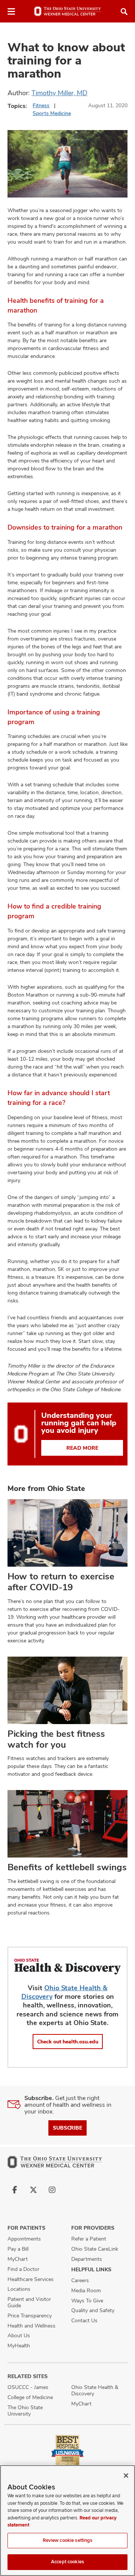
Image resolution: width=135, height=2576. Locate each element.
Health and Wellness (31, 2326)
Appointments (24, 2239)
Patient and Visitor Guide (29, 2302)
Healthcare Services (31, 2279)
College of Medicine (30, 2397)
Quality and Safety (93, 2310)
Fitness (41, 105)
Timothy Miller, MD (59, 93)
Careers (80, 2280)
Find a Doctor (23, 2269)
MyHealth (19, 2345)
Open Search (124, 12)
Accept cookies (67, 2562)
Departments (87, 2259)
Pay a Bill (18, 2249)
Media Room (86, 2290)
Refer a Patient (89, 2239)
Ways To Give (87, 2301)
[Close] (126, 2476)
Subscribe (67, 2128)
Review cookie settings (68, 2540)
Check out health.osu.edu (68, 2042)
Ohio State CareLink (95, 2249)
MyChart (18, 2259)
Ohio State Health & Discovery (95, 2390)
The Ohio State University (25, 2411)
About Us (19, 2335)
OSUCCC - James (28, 2387)
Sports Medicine (52, 113)
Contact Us (84, 2320)
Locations (19, 2289)
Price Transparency (30, 2316)
